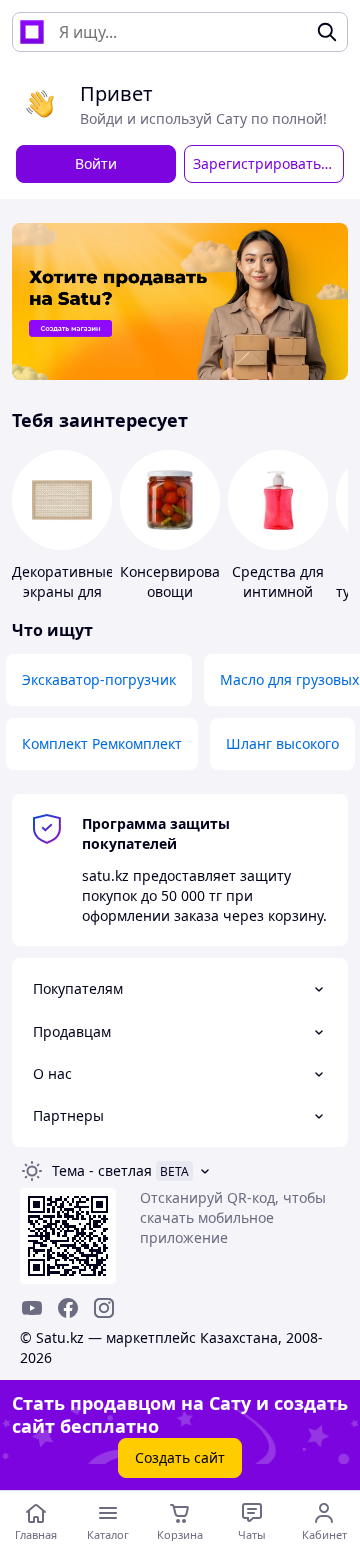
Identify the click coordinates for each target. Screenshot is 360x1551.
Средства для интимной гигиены (278, 591)
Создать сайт (180, 1457)
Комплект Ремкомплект (102, 743)
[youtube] (32, 1308)
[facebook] (68, 1308)
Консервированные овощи (188, 581)
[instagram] (104, 1308)
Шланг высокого (282, 743)
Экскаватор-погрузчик (99, 679)
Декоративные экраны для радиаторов (63, 591)
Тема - (102, 1170)
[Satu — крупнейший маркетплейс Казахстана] (32, 32)
